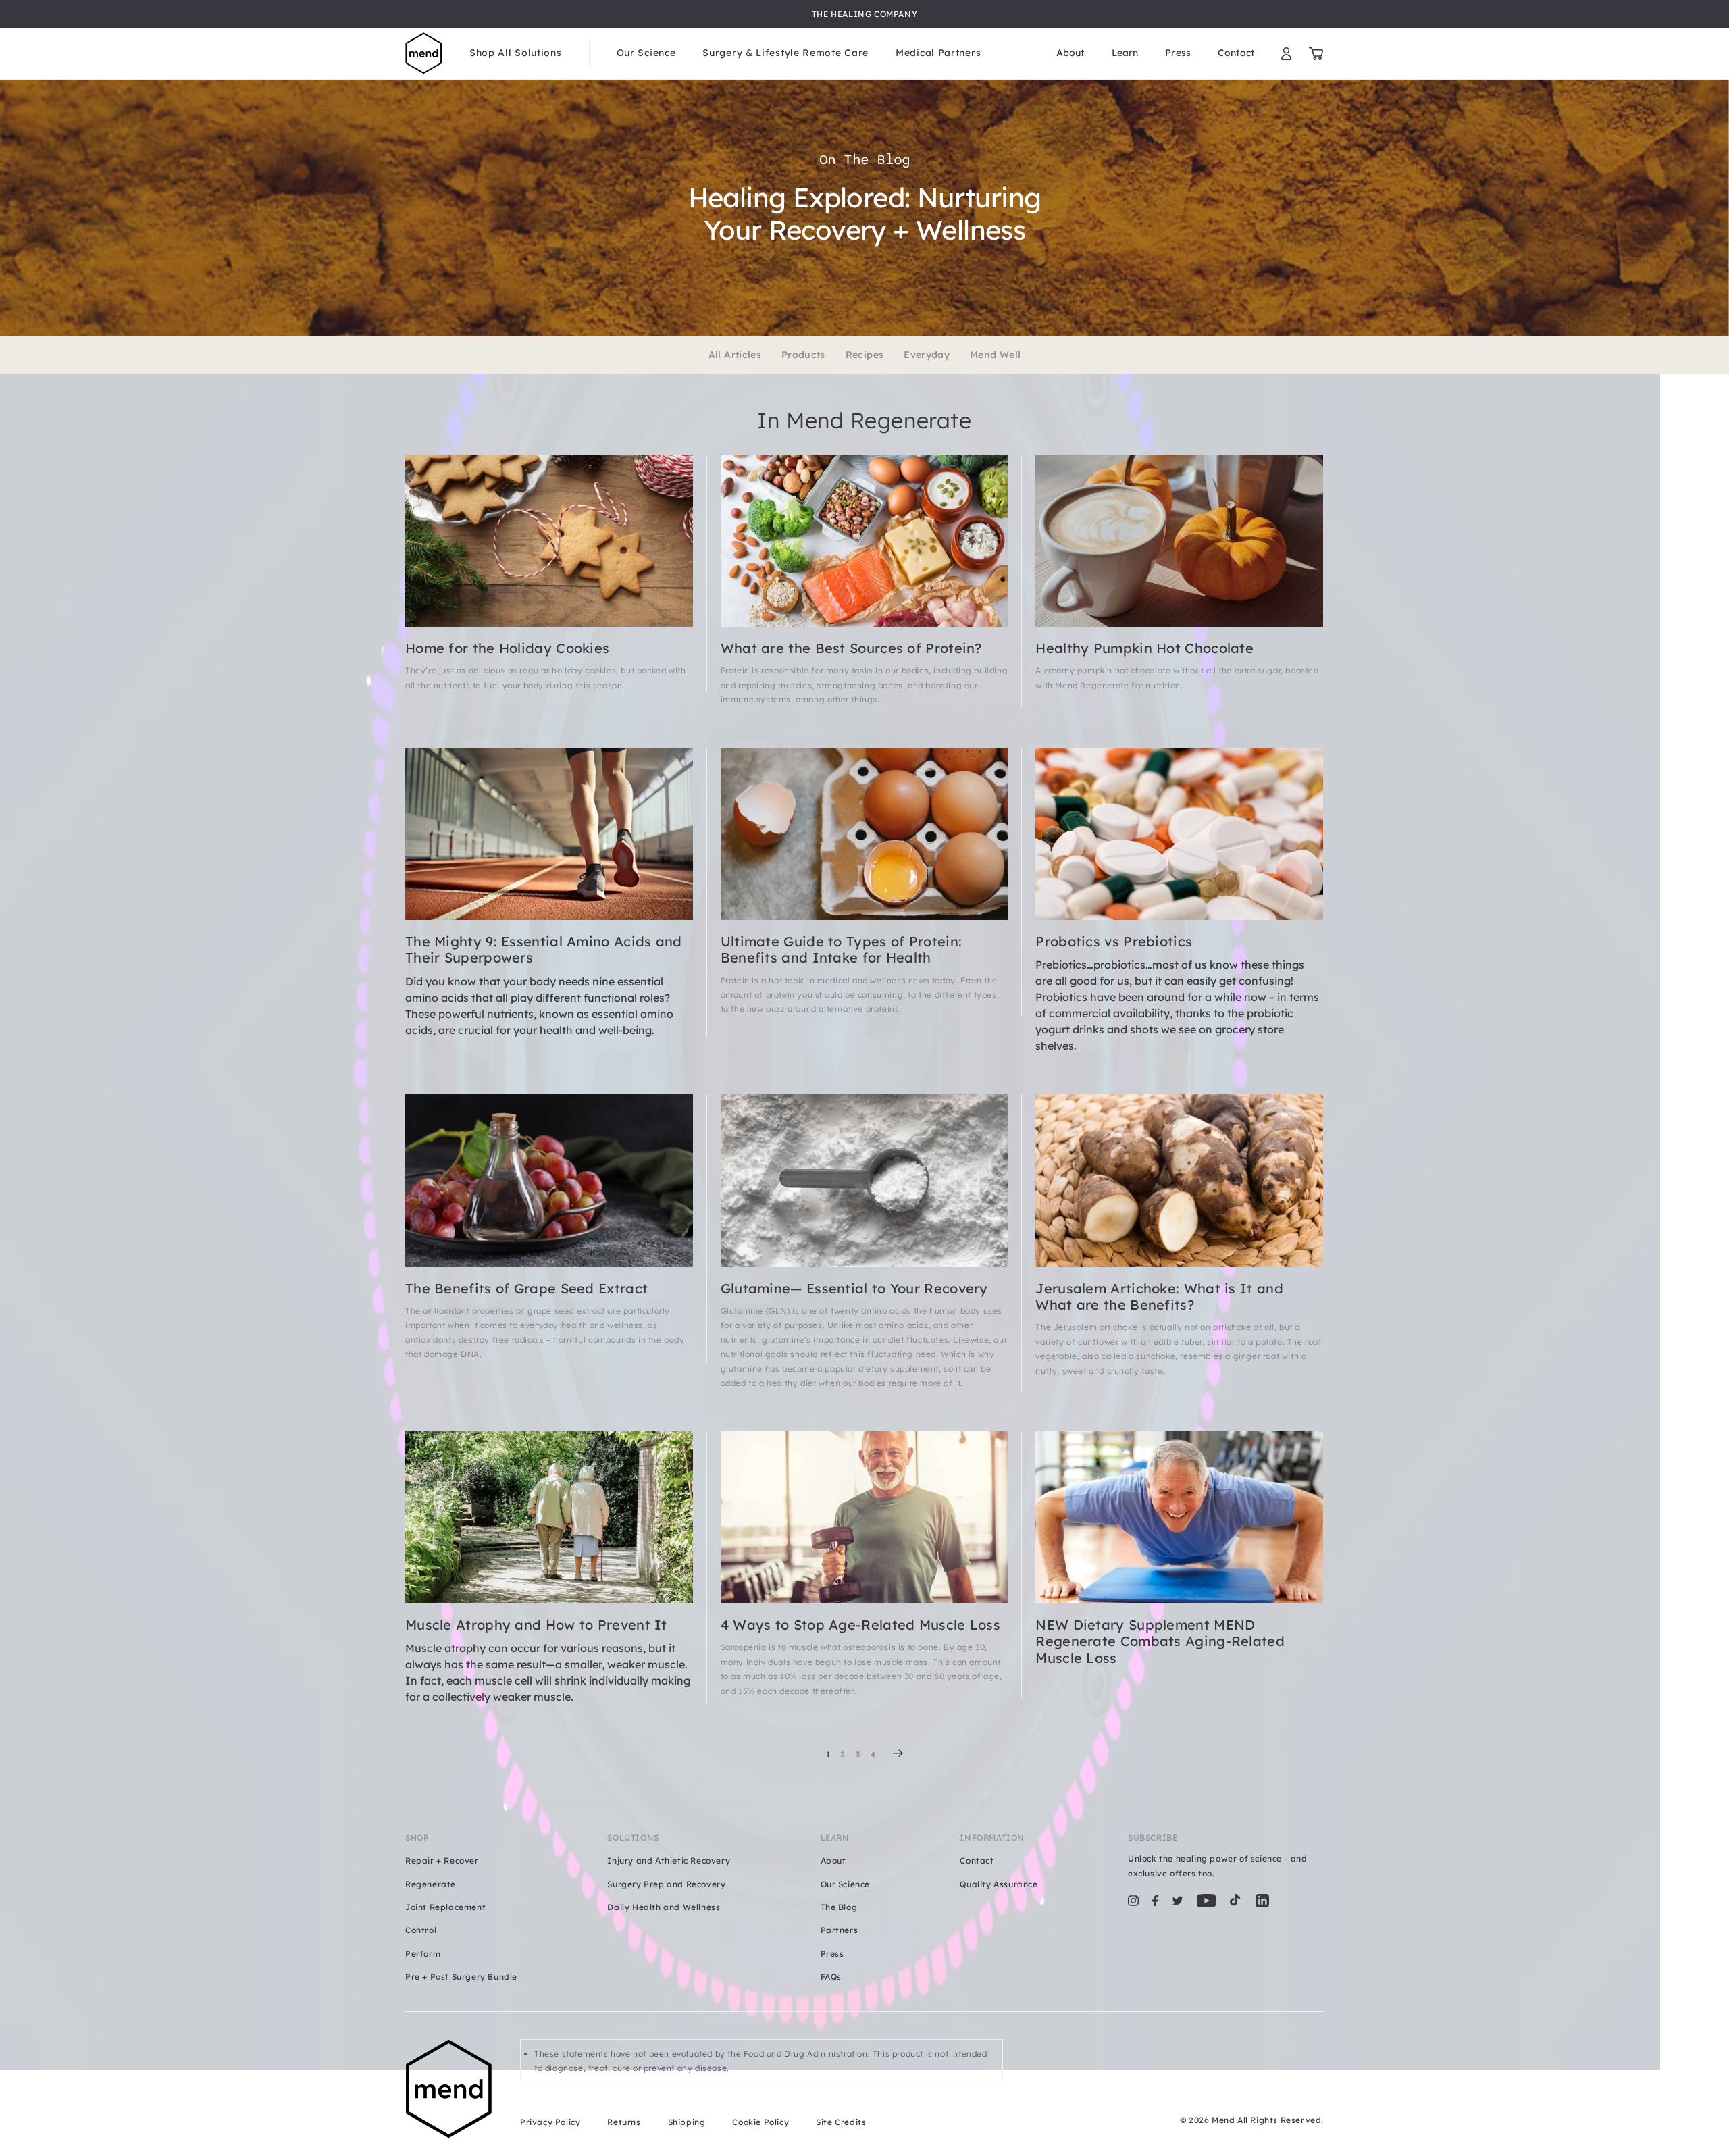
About (1070, 53)
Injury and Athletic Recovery (669, 1860)
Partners (840, 1930)
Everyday (927, 355)
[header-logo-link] (424, 54)
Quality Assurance (999, 1884)
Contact (1236, 53)
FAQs (831, 1977)
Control (421, 1930)
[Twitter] (1178, 1901)
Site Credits (841, 2122)
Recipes (864, 355)
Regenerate (431, 1884)
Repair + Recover (442, 1860)
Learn (1125, 53)
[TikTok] (1235, 1901)
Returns (624, 2122)
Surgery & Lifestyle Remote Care (785, 53)
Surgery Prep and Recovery (666, 1884)
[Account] (1286, 54)
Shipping (687, 2122)
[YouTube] (1207, 1901)
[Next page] (898, 1753)
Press (1178, 53)
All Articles (735, 355)
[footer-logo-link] (449, 2089)
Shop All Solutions (516, 53)
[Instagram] (1133, 1901)
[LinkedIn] (1262, 1901)
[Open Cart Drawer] (1316, 54)
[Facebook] (1155, 1901)
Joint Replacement (445, 1907)
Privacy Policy (550, 2122)
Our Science (646, 53)
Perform (423, 1954)
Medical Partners (938, 53)
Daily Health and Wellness (664, 1907)
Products (803, 355)
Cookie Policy (760, 2122)
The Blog (839, 1907)
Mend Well (995, 355)
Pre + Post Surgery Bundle (461, 1977)
